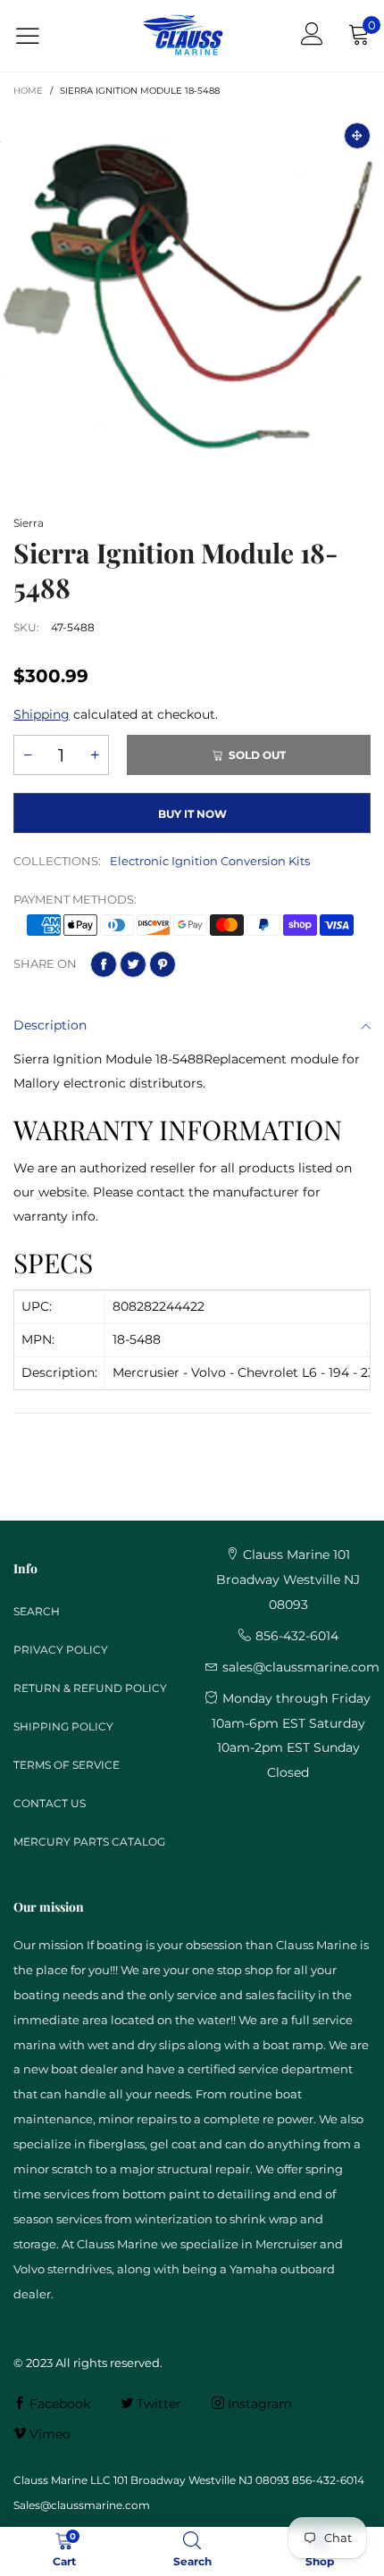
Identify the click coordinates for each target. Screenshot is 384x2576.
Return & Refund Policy (90, 1688)
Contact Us (50, 1803)
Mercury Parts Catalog (89, 1842)
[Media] (357, 136)
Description (50, 1025)
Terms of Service (67, 1765)
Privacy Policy (61, 1650)
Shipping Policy (63, 1726)
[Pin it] (163, 964)
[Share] (104, 964)
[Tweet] (133, 964)
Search (37, 1611)
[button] (28, 755)
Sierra (29, 523)
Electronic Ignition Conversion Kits (210, 861)
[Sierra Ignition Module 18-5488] (192, 301)
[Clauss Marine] (183, 36)
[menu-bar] (39, 36)
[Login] (312, 36)
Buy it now (192, 814)
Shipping (42, 714)
